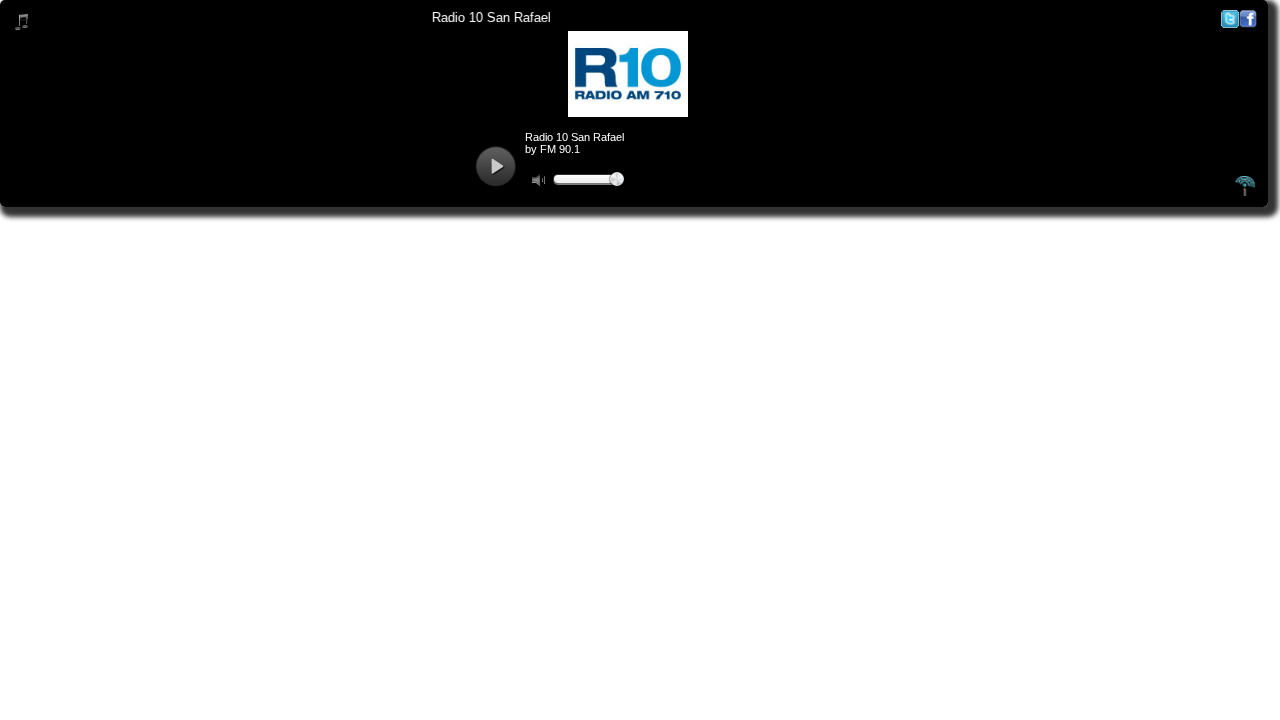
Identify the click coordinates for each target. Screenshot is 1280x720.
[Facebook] (1248, 23)
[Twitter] (1230, 23)
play (495, 166)
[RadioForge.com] (1245, 193)
